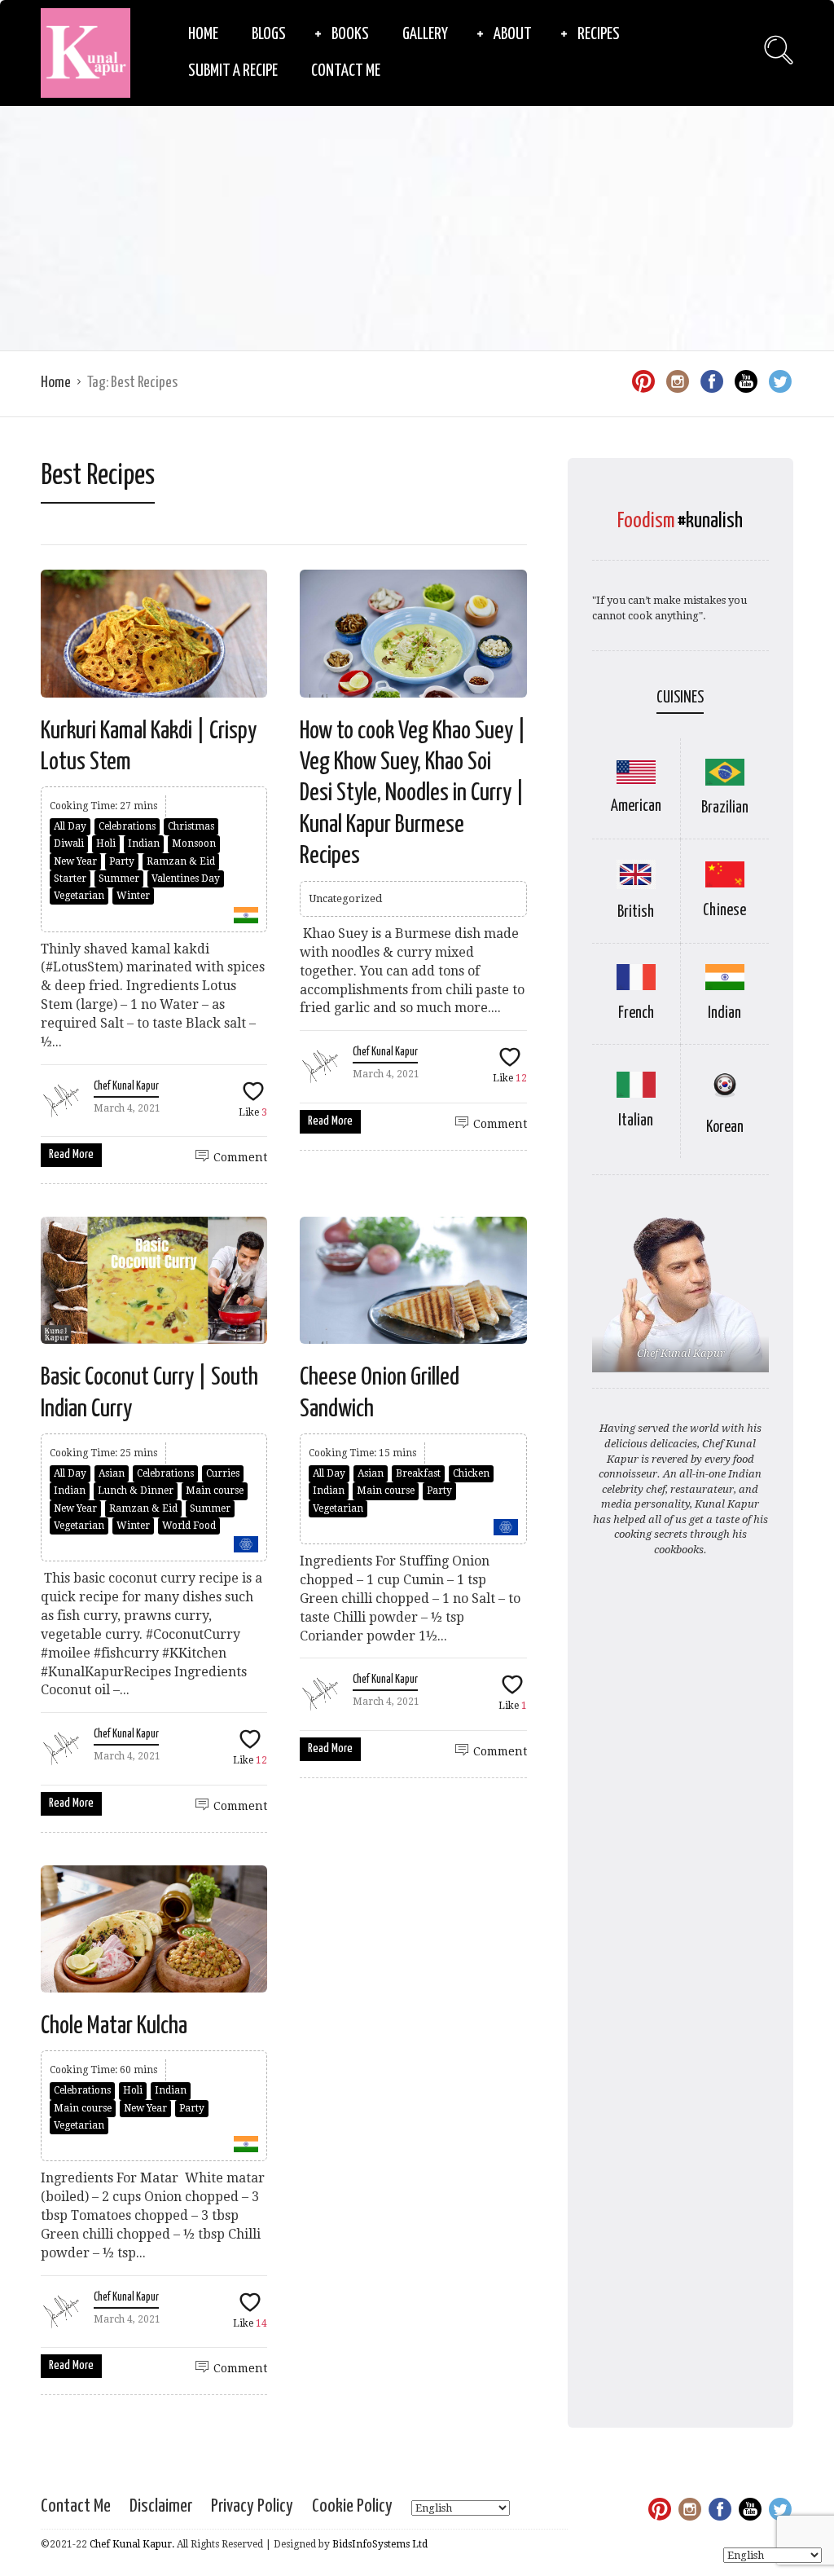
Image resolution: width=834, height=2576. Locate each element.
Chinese (724, 911)
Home (203, 34)
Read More (71, 1154)
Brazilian (725, 808)
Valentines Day (186, 878)
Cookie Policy (352, 2506)
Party (122, 861)
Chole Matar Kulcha (114, 2026)
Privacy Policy (252, 2506)
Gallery (425, 34)
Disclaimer (161, 2506)
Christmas (191, 826)
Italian (636, 1121)
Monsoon (194, 843)
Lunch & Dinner (136, 1491)
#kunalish (710, 521)
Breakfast (418, 1473)
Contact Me (346, 71)
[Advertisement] (417, 228)
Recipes (599, 34)
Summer (119, 878)
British (636, 912)
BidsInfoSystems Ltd (380, 2544)
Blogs (269, 34)
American (636, 806)
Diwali (69, 843)
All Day (70, 826)
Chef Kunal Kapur (126, 1086)
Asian (112, 1473)
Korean (725, 1127)
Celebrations (127, 826)
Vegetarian (79, 896)
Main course (215, 1491)
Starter (70, 878)
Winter (133, 896)
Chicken (471, 1473)
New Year (75, 861)
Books (350, 34)
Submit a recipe (233, 71)
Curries (223, 1473)
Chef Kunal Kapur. (132, 2544)
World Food (189, 1526)
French (636, 1013)
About (513, 34)
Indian (144, 843)
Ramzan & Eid (181, 861)
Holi (106, 843)
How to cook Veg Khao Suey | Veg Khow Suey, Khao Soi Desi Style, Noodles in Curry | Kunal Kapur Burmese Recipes (413, 794)
